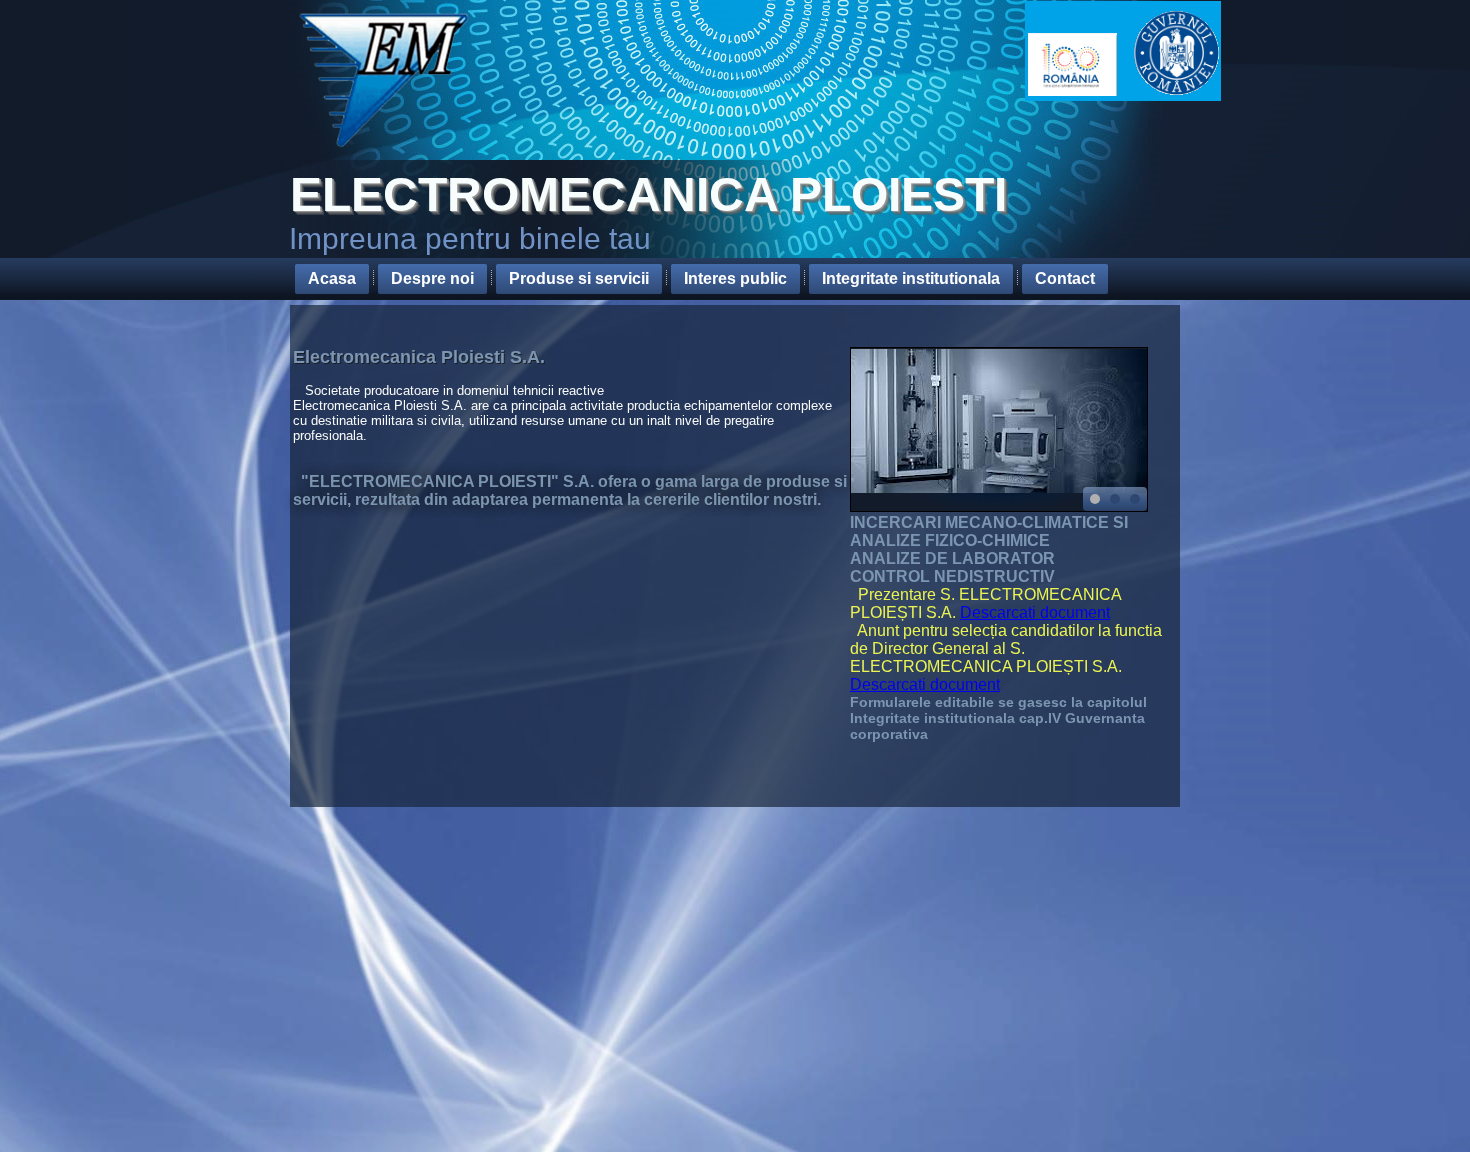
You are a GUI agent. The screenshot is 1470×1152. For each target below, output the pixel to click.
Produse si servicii (579, 278)
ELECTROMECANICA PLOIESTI (648, 194)
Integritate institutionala (911, 278)
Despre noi (432, 278)
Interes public (735, 278)
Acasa (332, 278)
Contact (1065, 278)
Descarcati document (1035, 612)
